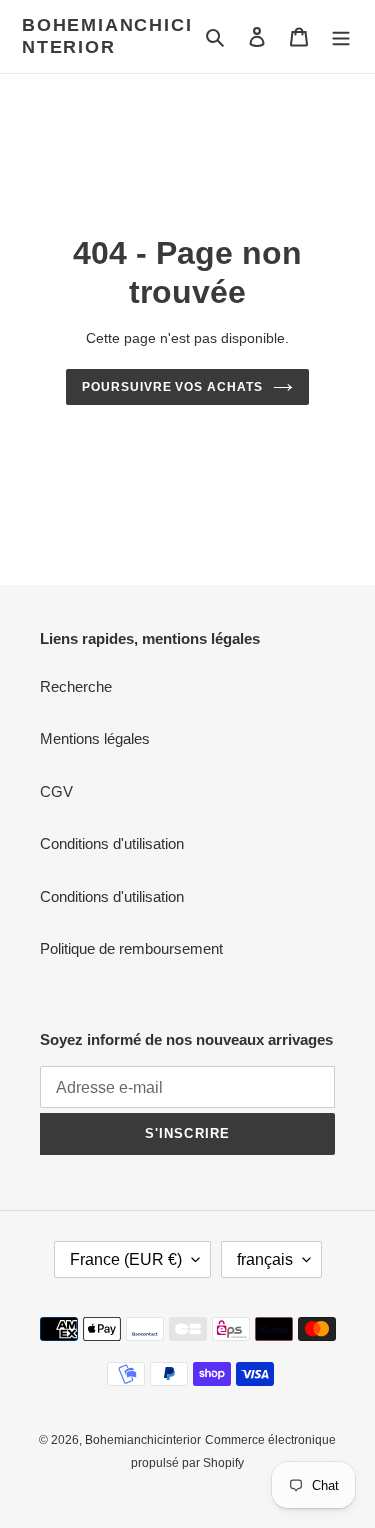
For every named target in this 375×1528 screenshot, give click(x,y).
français (265, 1259)
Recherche (76, 686)
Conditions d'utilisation (112, 843)
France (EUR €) (126, 1259)
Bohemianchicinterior (107, 36)
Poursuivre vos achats (172, 387)
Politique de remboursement (131, 948)
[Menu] (341, 36)
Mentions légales (95, 738)
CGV (56, 791)
